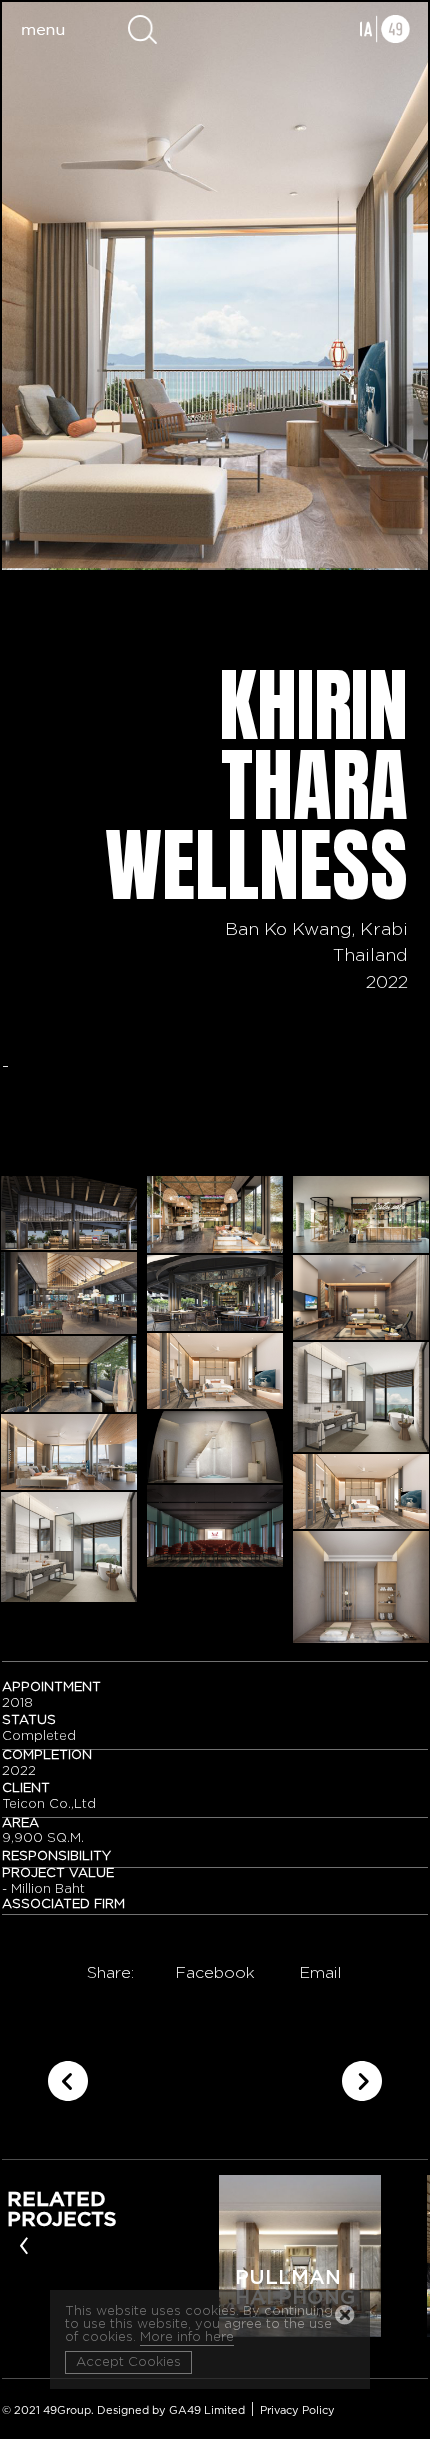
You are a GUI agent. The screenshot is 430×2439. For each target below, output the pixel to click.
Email (320, 1973)
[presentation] (24, 2244)
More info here (187, 2337)
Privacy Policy (297, 2410)
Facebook (215, 1973)
